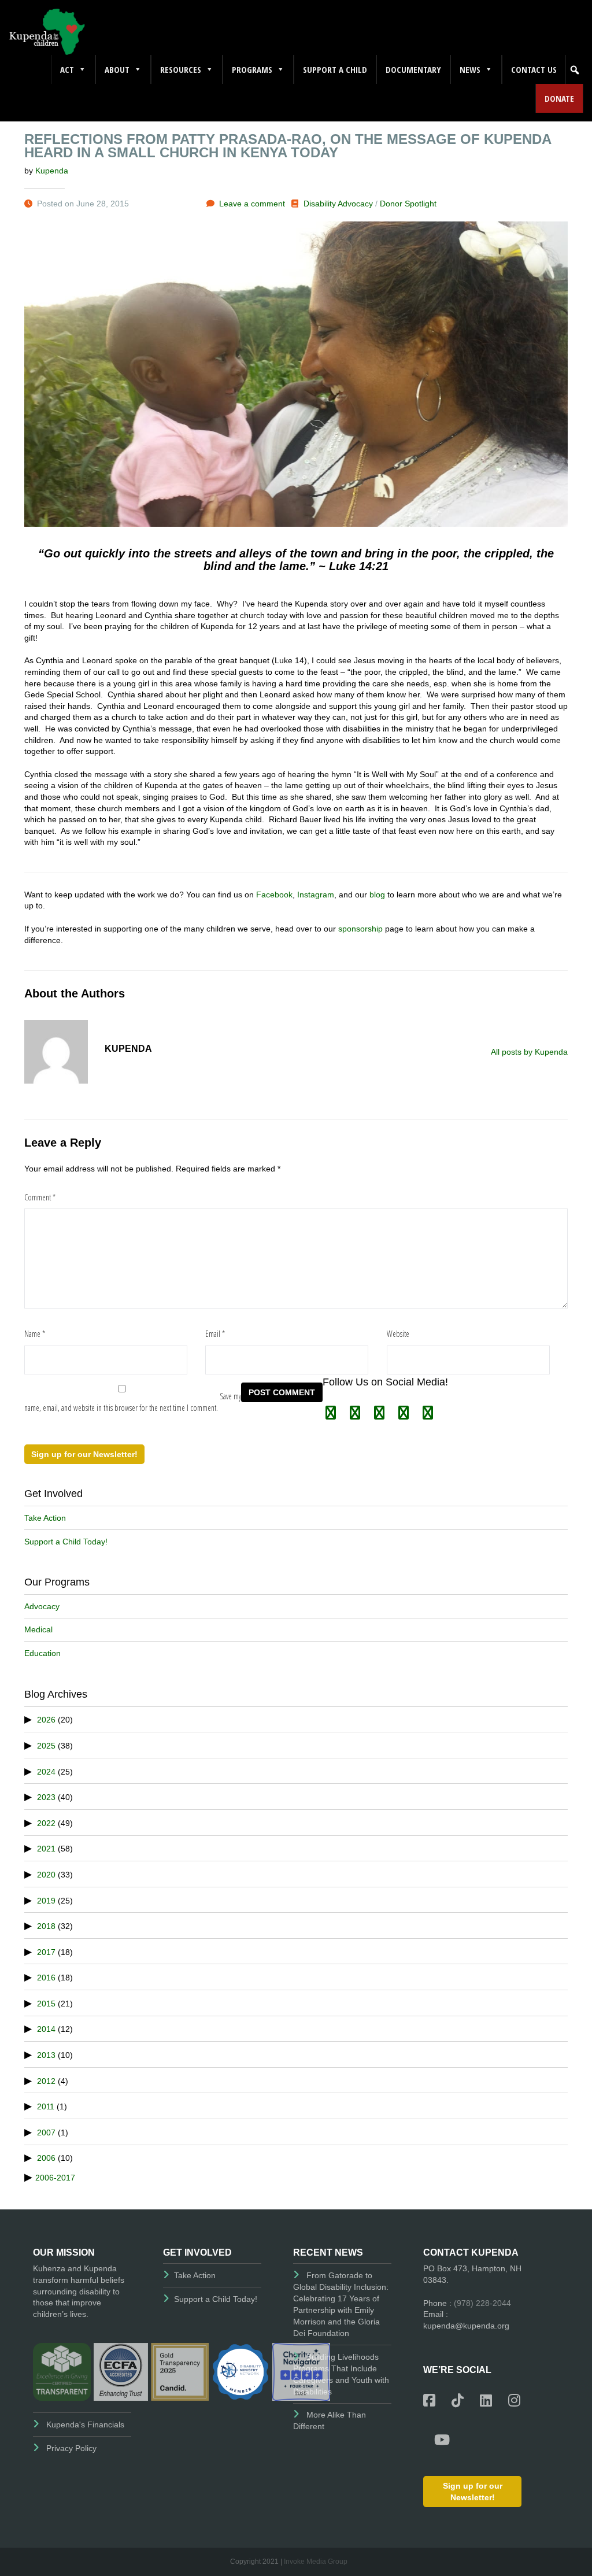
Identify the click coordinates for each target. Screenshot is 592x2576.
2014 (46, 2029)
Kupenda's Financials (85, 2425)
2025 (46, 1746)
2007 (46, 2133)
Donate (559, 98)
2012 (46, 2081)
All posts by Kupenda (529, 1052)
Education (42, 1653)
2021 (46, 1849)
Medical (38, 1629)
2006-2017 (55, 2178)
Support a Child (335, 69)
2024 (46, 1772)
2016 (46, 1978)
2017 (46, 1952)
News (470, 69)
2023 (46, 1797)
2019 (46, 1901)
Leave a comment (252, 204)
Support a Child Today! (66, 1542)
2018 (46, 1926)
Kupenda (52, 171)
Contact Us (534, 69)
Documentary (413, 69)
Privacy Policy (71, 2448)
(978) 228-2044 (482, 2303)
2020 (46, 1875)
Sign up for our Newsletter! (84, 1454)
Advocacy (42, 1606)
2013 (46, 2055)
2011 (46, 2106)
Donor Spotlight (408, 204)
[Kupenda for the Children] (47, 31)
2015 (46, 2004)
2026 (46, 1720)
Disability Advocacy (338, 204)
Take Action (45, 1518)
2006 (46, 2158)
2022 (46, 1823)
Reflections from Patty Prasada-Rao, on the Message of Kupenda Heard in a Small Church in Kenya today (288, 146)
